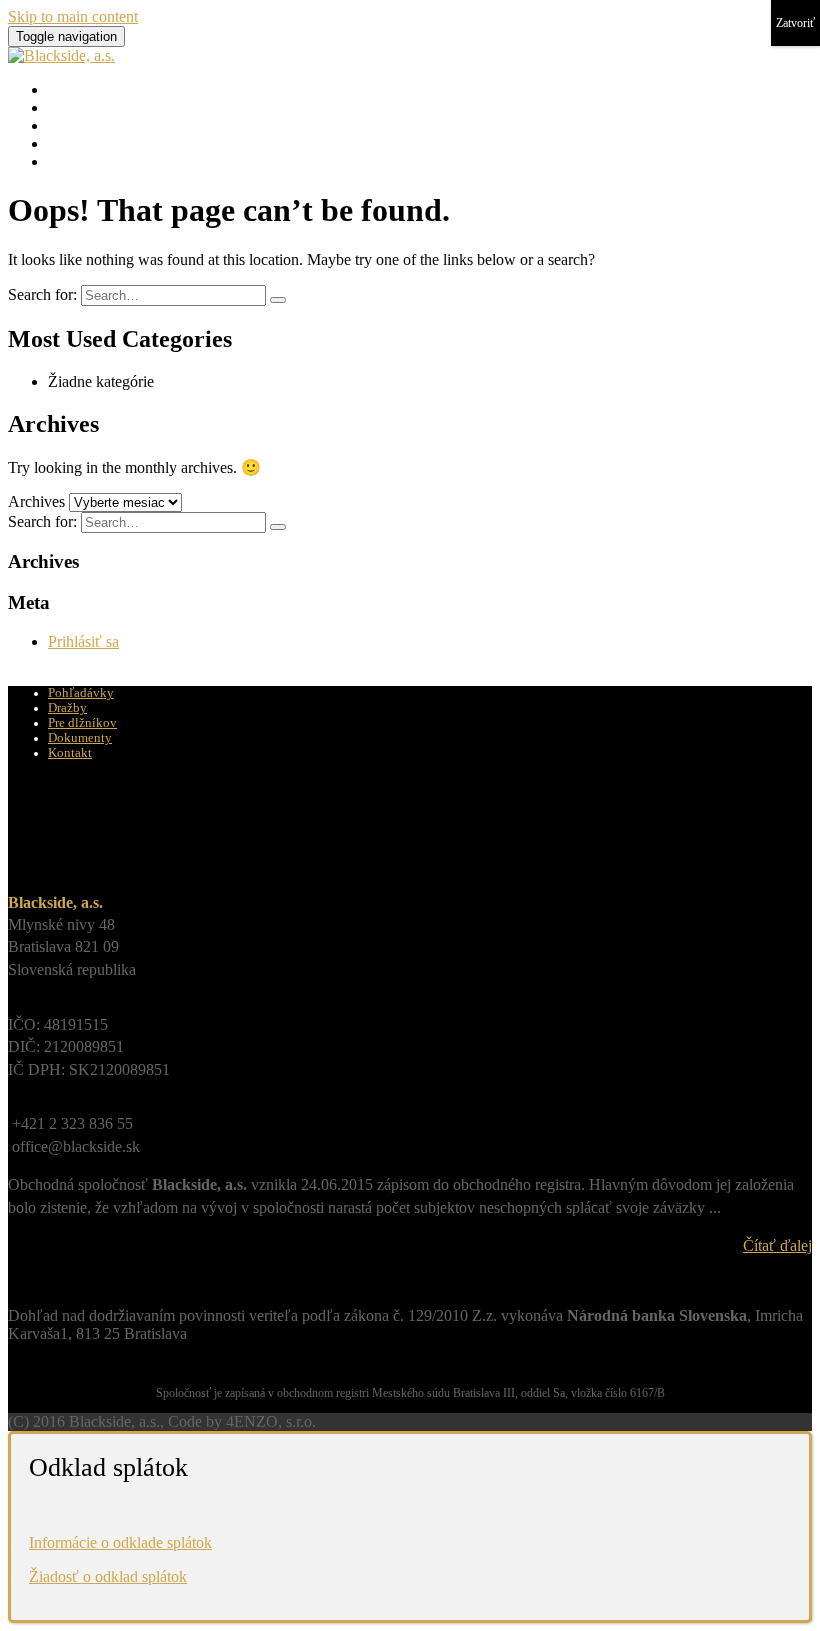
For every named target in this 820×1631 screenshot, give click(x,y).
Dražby (71, 107)
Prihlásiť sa (83, 641)
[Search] (278, 300)
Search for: (42, 294)
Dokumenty (85, 143)
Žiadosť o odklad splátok (108, 1576)
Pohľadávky (87, 89)
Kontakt (73, 161)
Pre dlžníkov (88, 125)
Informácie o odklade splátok (120, 1542)
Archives (36, 501)
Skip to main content (73, 16)
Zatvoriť (795, 23)
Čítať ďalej (777, 1245)
